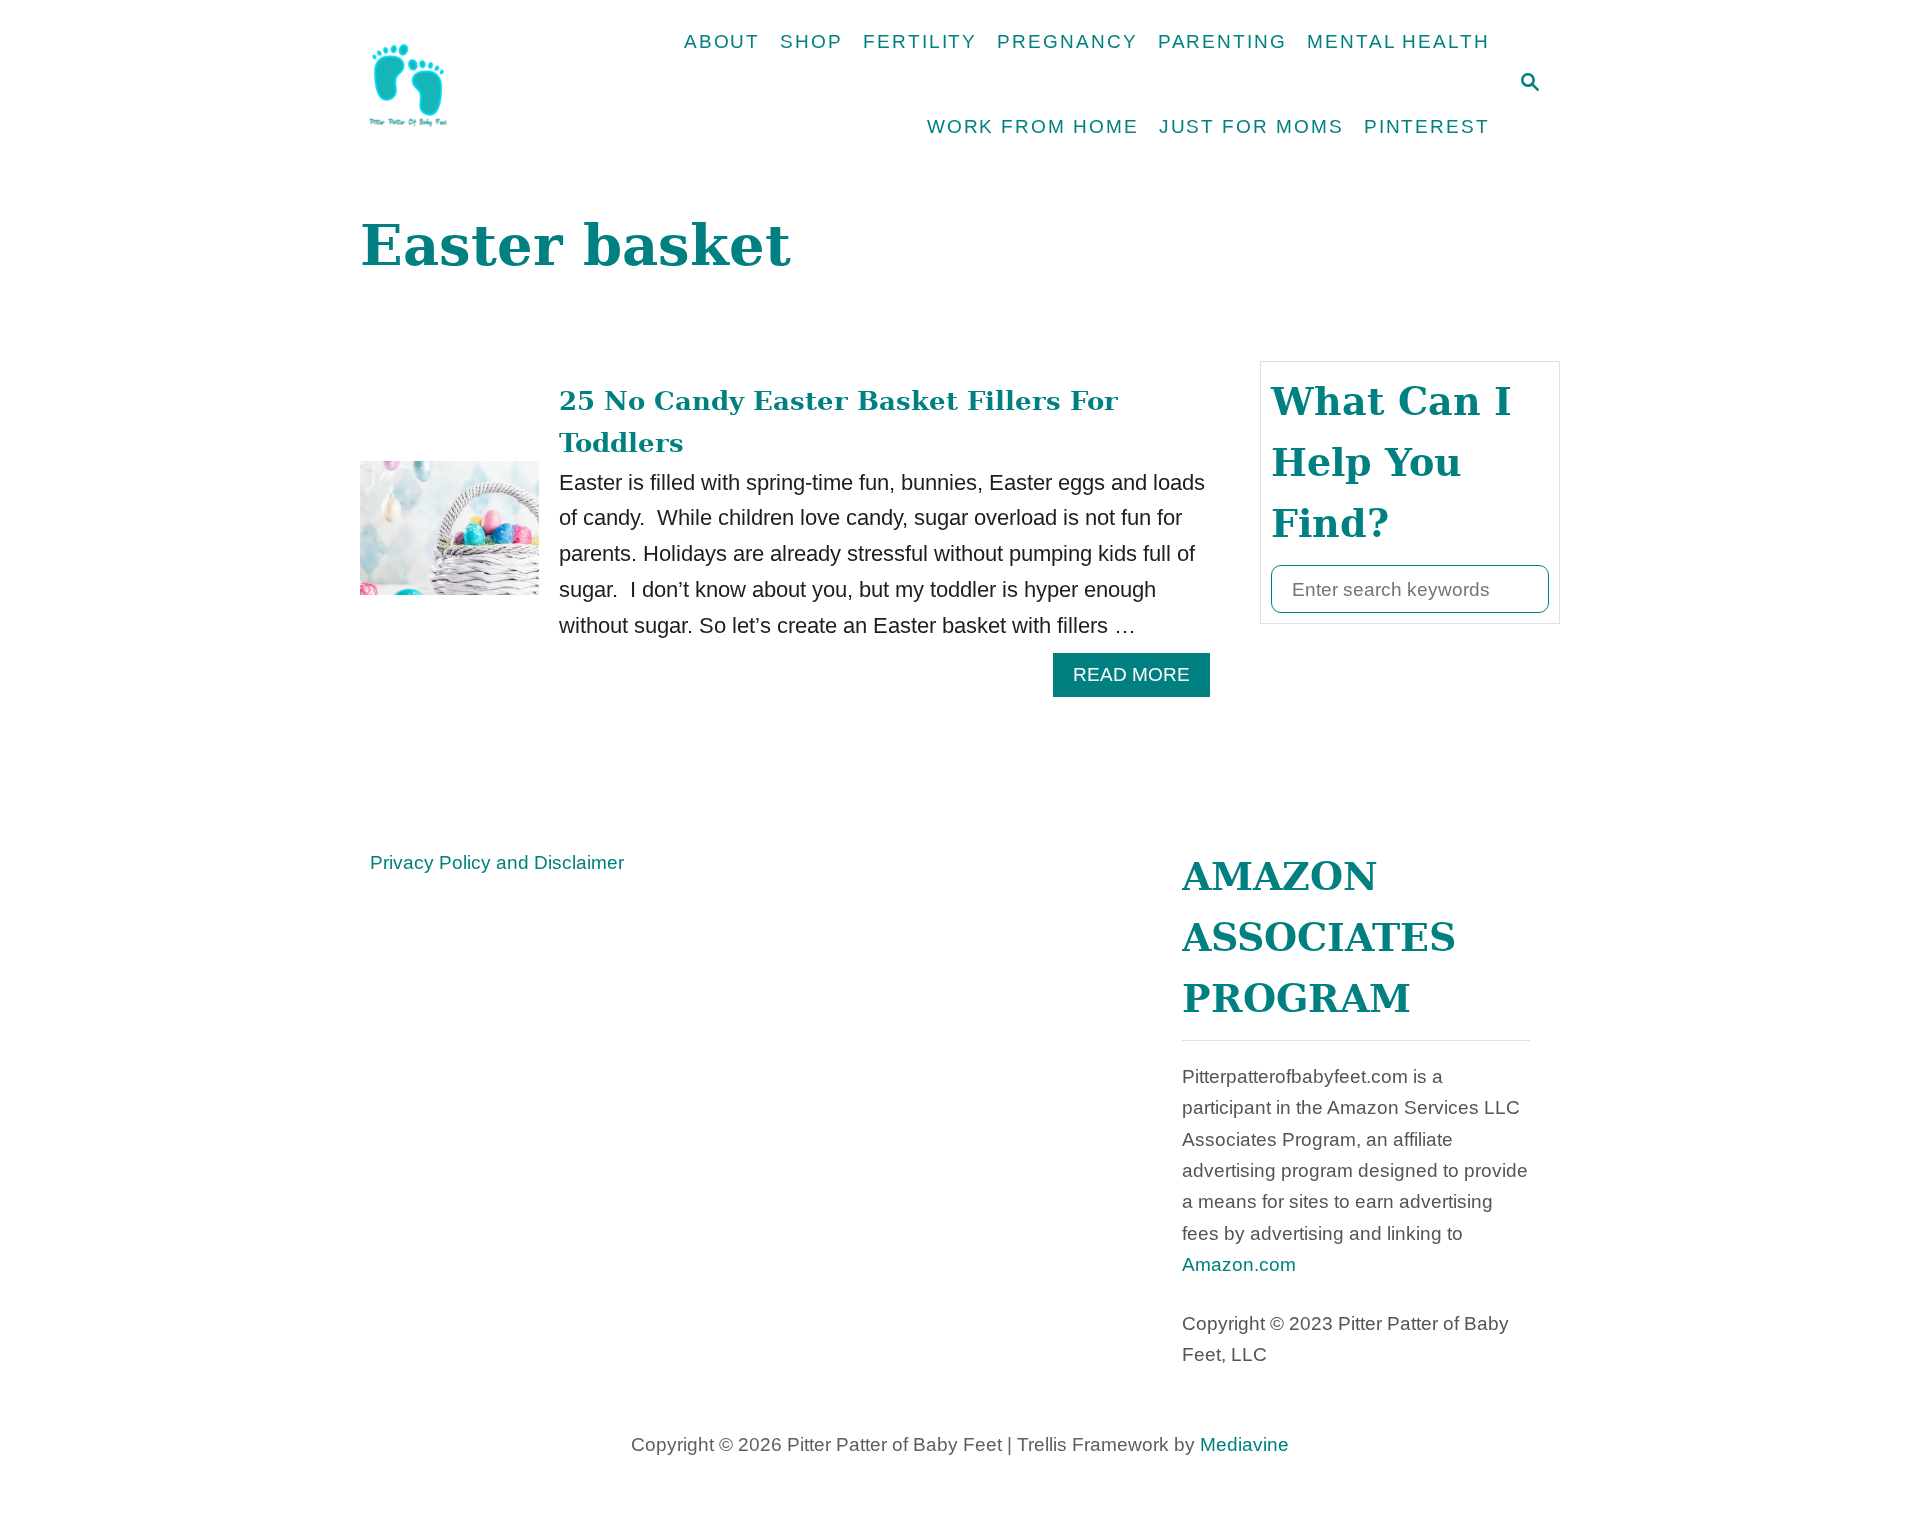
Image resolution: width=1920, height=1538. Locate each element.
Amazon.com (1239, 1264)
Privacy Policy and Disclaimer (497, 862)
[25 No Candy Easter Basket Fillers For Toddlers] (449, 539)
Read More (1141, 680)
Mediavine (1244, 1444)
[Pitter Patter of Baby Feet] (475, 85)
